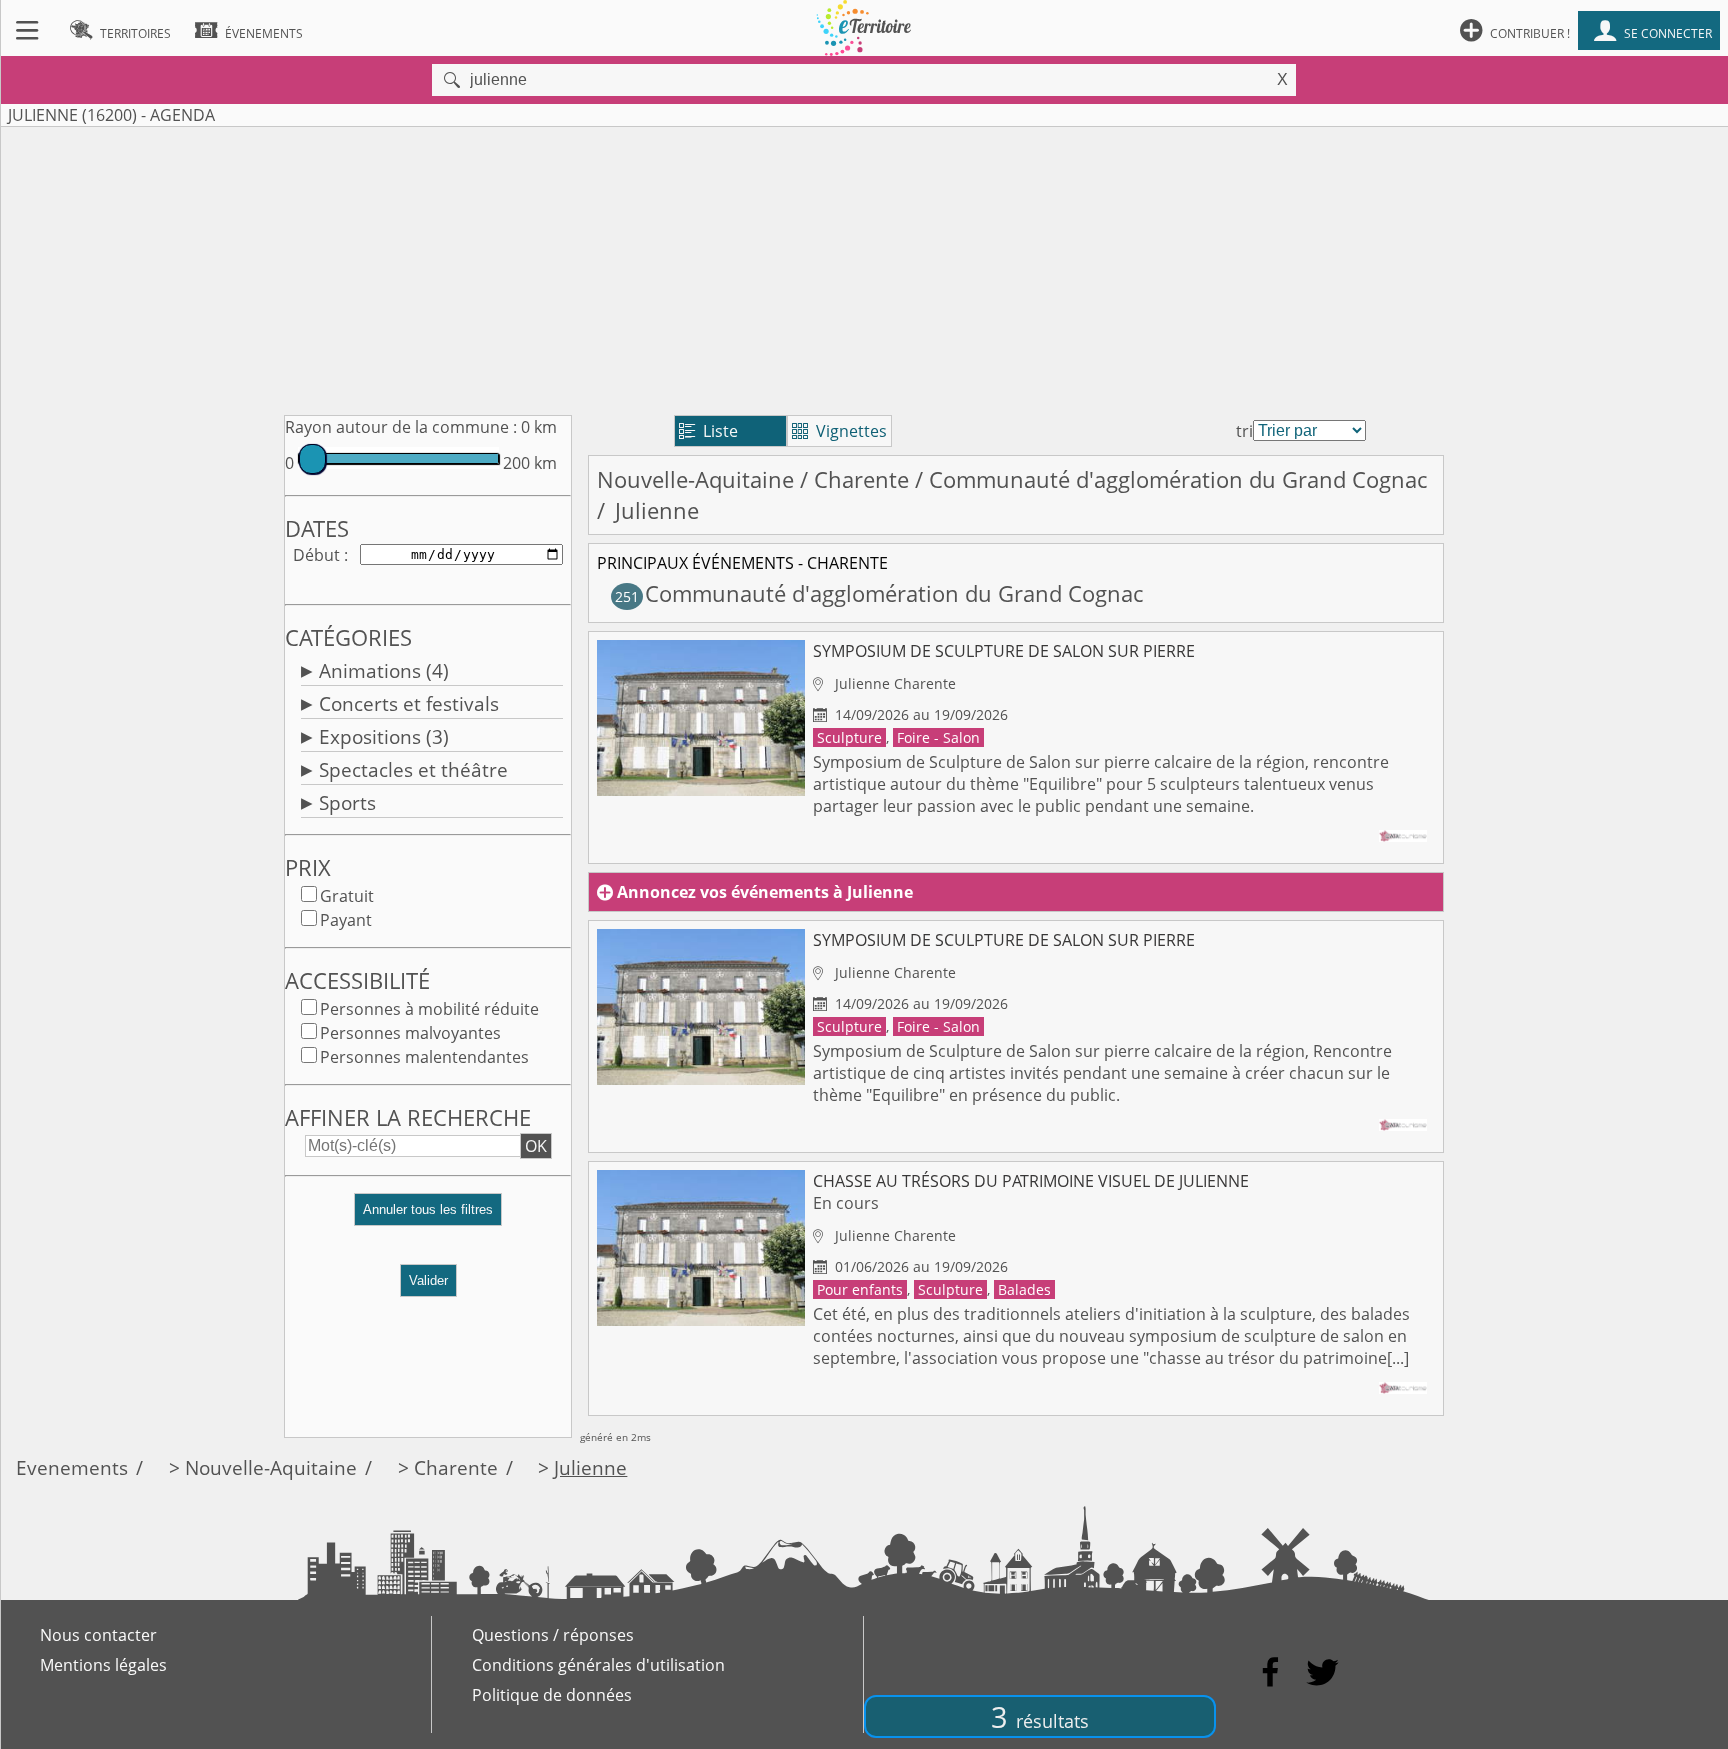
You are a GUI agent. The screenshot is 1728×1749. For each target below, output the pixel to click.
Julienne (590, 1467)
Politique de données (552, 1695)
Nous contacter (98, 1635)
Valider (428, 1280)
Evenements (72, 1467)
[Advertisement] (864, 267)
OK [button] (536, 1146)
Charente (861, 479)
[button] (428, 1217)
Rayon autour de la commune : (401, 427)
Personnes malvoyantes (410, 1033)
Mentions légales (103, 1665)
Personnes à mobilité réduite (429, 1009)
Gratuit (347, 896)
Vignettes (839, 431)
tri (1244, 431)
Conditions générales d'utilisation (598, 1665)
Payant (346, 920)
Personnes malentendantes (424, 1057)
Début (316, 555)
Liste (708, 431)
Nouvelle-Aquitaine (695, 479)
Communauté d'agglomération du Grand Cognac (1178, 479)
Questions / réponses (553, 1635)
